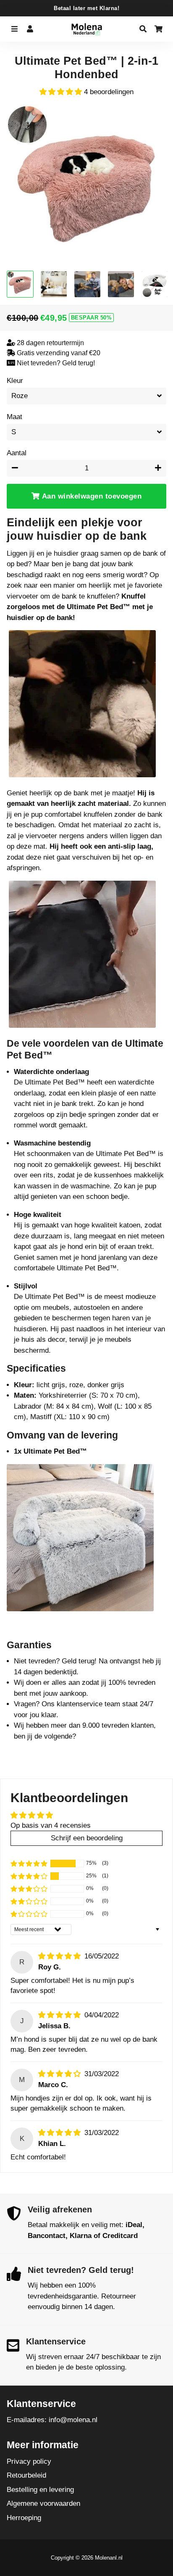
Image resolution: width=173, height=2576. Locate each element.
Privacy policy (29, 2461)
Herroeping (24, 2518)
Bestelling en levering (40, 2490)
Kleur (15, 381)
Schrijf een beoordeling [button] (87, 1838)
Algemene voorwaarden (43, 2503)
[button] (62, 92)
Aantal (17, 453)
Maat (14, 417)
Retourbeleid (26, 2475)
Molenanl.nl (109, 2558)
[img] (60, 1956)
